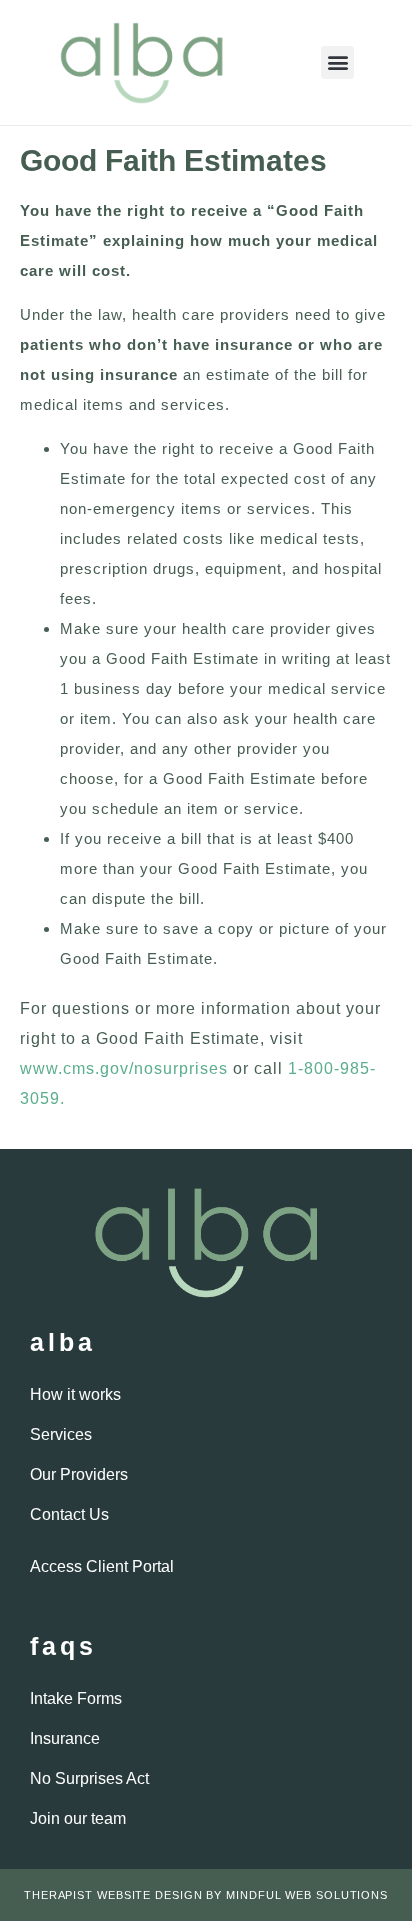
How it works (75, 1394)
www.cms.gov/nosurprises (124, 1068)
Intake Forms (76, 1698)
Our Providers (79, 1474)
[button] (337, 62)
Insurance (65, 1738)
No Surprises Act (89, 1778)
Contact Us (69, 1514)
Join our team (78, 1818)
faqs (63, 1646)
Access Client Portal (102, 1566)
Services (61, 1434)
